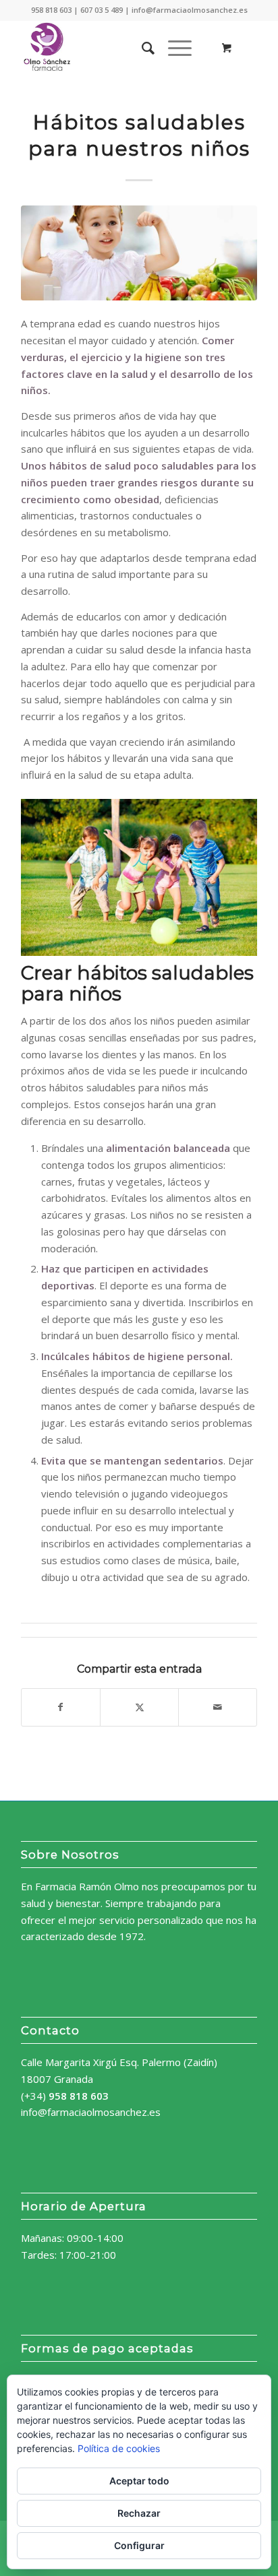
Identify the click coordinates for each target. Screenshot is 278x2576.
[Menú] (173, 48)
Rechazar (139, 2513)
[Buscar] (141, 48)
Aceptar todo (139, 2481)
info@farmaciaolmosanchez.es (91, 2112)
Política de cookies (119, 2448)
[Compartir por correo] (218, 1707)
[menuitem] (141, 48)
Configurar (139, 2545)
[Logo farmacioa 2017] (115, 48)
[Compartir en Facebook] (61, 1707)
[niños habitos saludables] (139, 253)
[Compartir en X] (139, 1707)
